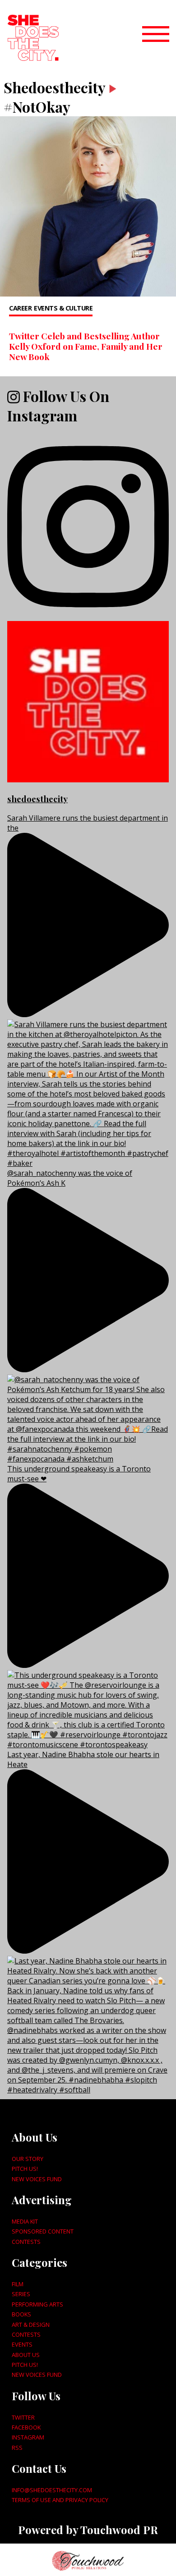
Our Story (28, 2159)
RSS (17, 2448)
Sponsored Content (43, 2231)
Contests (26, 2242)
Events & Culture (63, 308)
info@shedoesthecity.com (52, 2490)
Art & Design (31, 2325)
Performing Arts (37, 2304)
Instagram (28, 2437)
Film (18, 2284)
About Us (26, 2355)
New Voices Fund (37, 2179)
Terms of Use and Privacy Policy (60, 2500)
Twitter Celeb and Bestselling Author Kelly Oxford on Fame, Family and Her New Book (86, 346)
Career (20, 308)
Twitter (23, 2417)
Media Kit (25, 2221)
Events (22, 2344)
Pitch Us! (25, 2169)
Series (21, 2294)
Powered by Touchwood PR (88, 2530)
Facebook (26, 2427)
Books (21, 2314)
